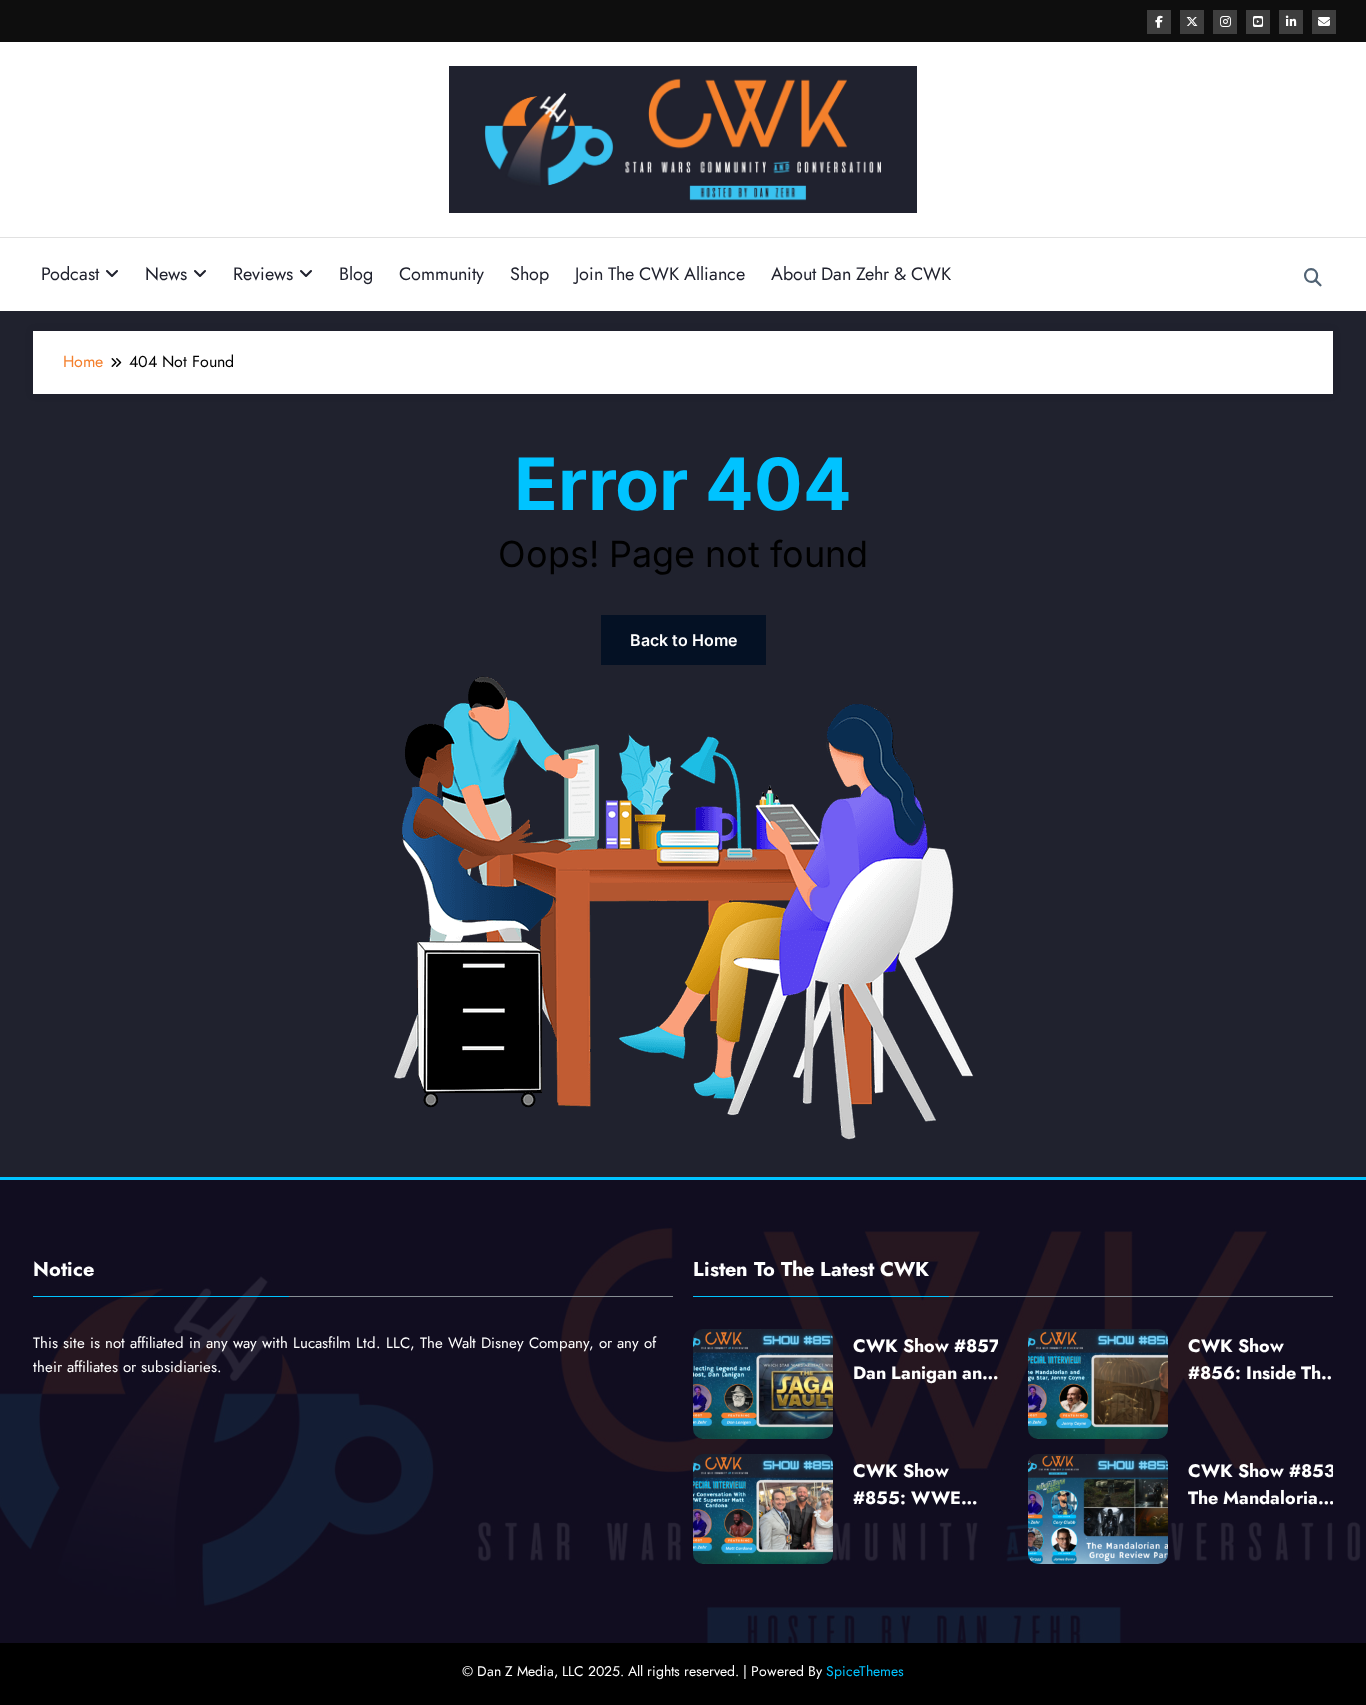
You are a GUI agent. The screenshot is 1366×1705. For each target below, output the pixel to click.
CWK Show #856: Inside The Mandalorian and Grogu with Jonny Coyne (1260, 1360)
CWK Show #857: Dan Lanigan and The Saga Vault (929, 1360)
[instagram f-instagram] (1225, 22)
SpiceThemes (865, 1671)
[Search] (1313, 278)
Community (441, 274)
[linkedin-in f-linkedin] (1291, 22)
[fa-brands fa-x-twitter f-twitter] (1192, 22)
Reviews (263, 274)
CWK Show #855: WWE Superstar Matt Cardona (914, 1485)
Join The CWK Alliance (660, 274)
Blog (356, 274)
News (166, 274)
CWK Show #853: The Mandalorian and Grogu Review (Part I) (1264, 1485)
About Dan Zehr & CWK (861, 274)
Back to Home (683, 640)
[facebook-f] (1159, 22)
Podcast (70, 274)
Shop (529, 274)
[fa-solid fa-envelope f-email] (1324, 22)
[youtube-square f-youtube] (1258, 22)
